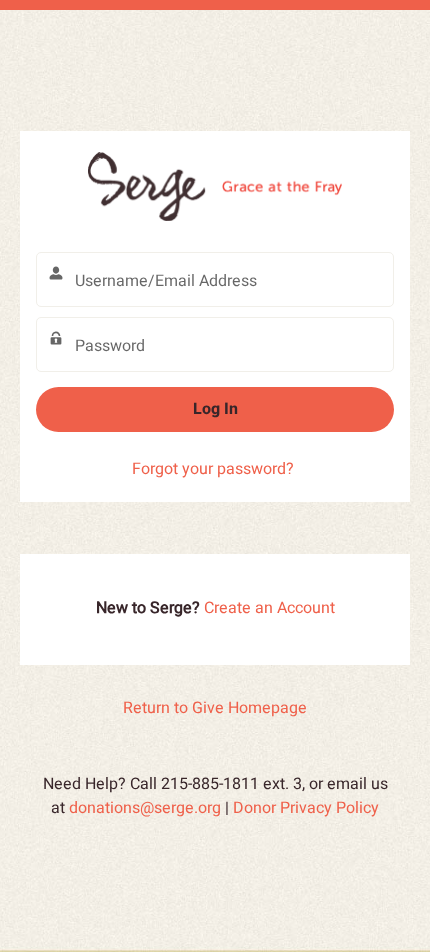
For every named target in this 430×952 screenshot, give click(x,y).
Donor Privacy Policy (306, 808)
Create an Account (269, 608)
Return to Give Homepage (215, 708)
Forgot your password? (213, 469)
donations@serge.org (145, 808)
